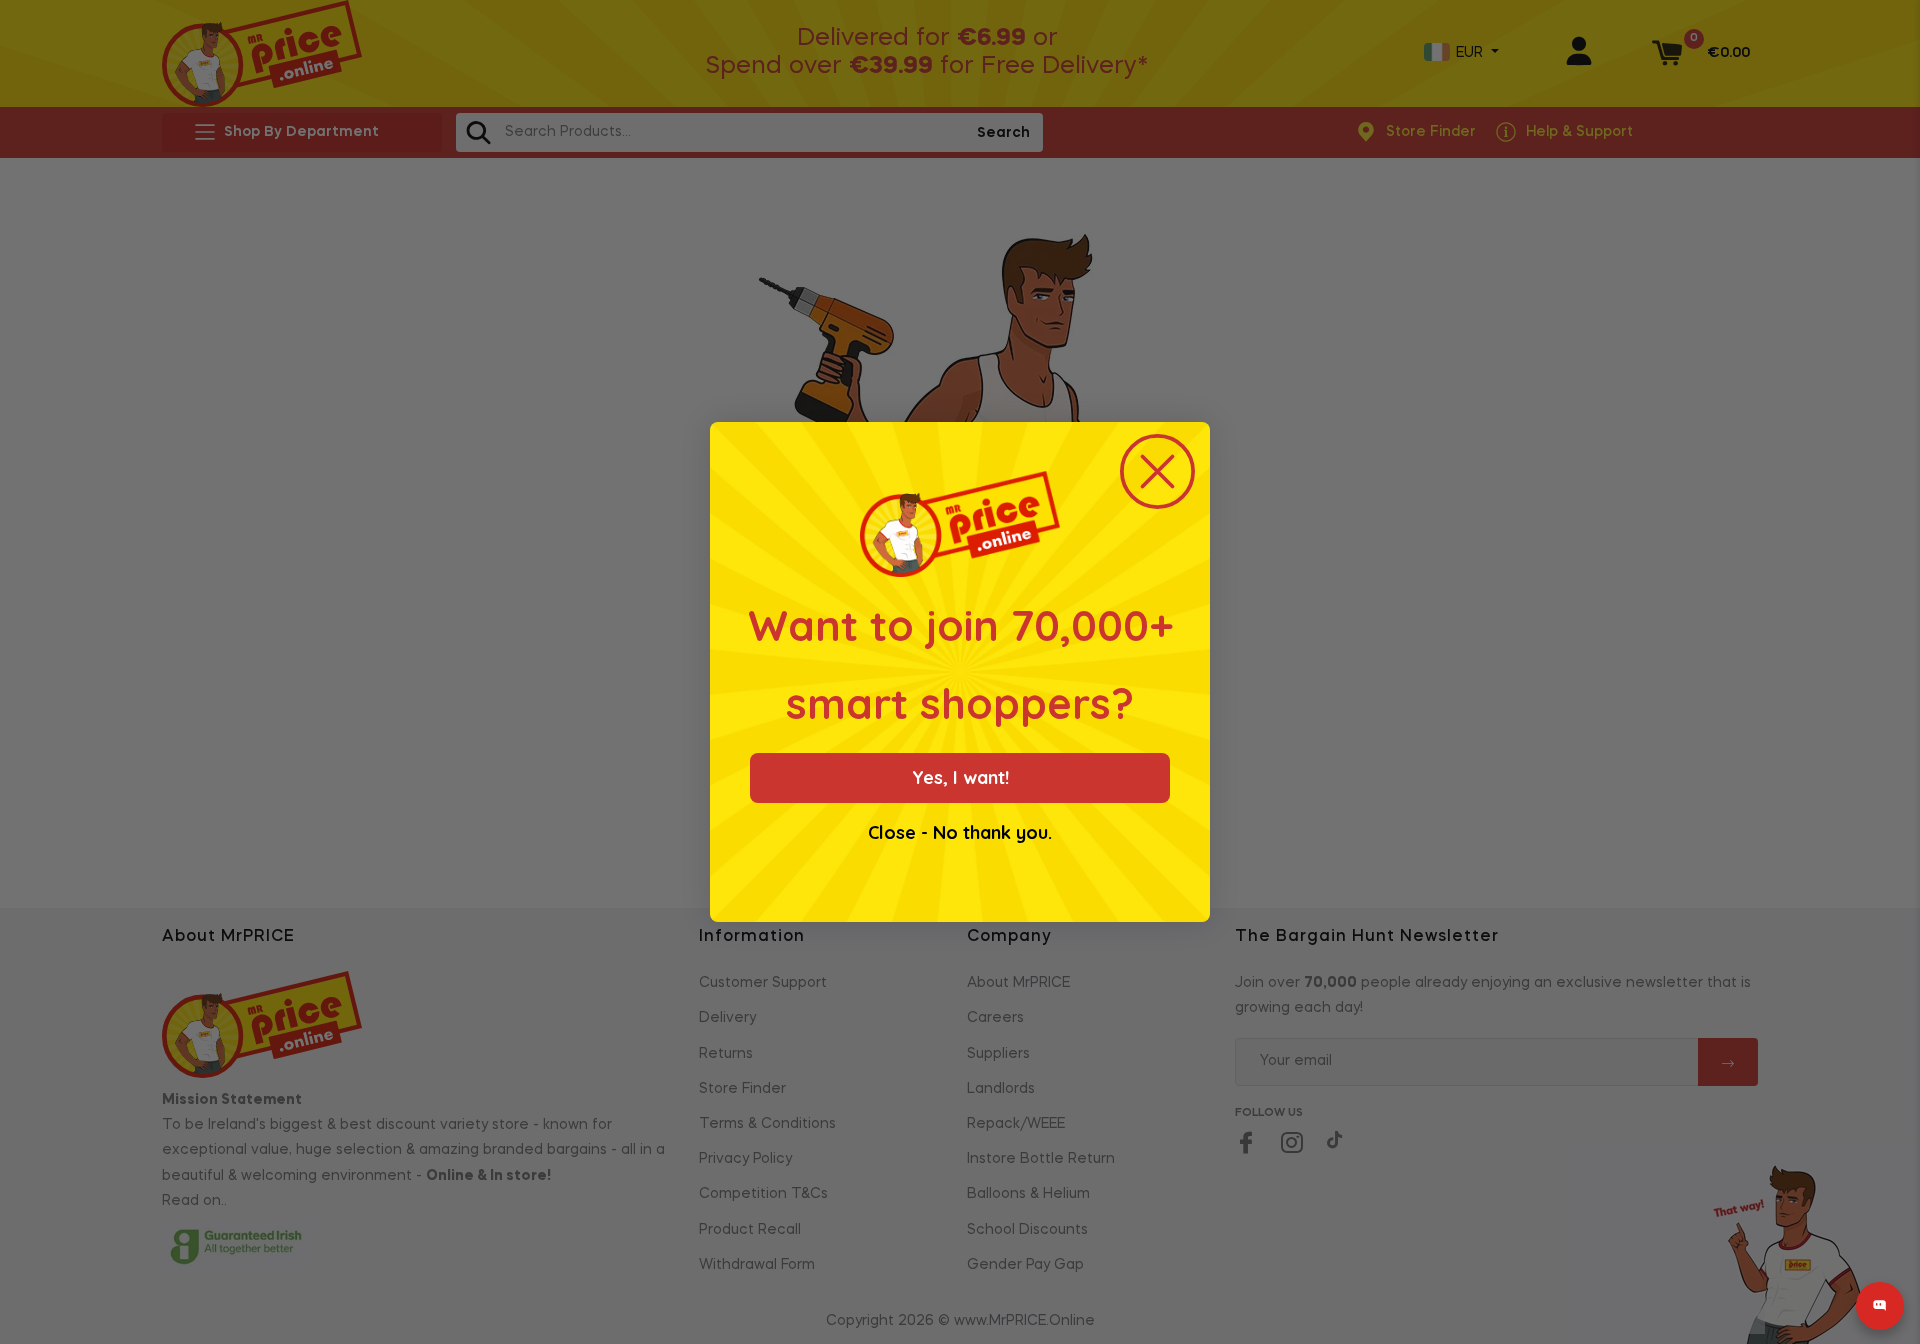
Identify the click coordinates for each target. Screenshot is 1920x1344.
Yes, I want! (960, 777)
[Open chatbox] (1880, 1306)
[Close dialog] (1157, 471)
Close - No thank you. (960, 833)
